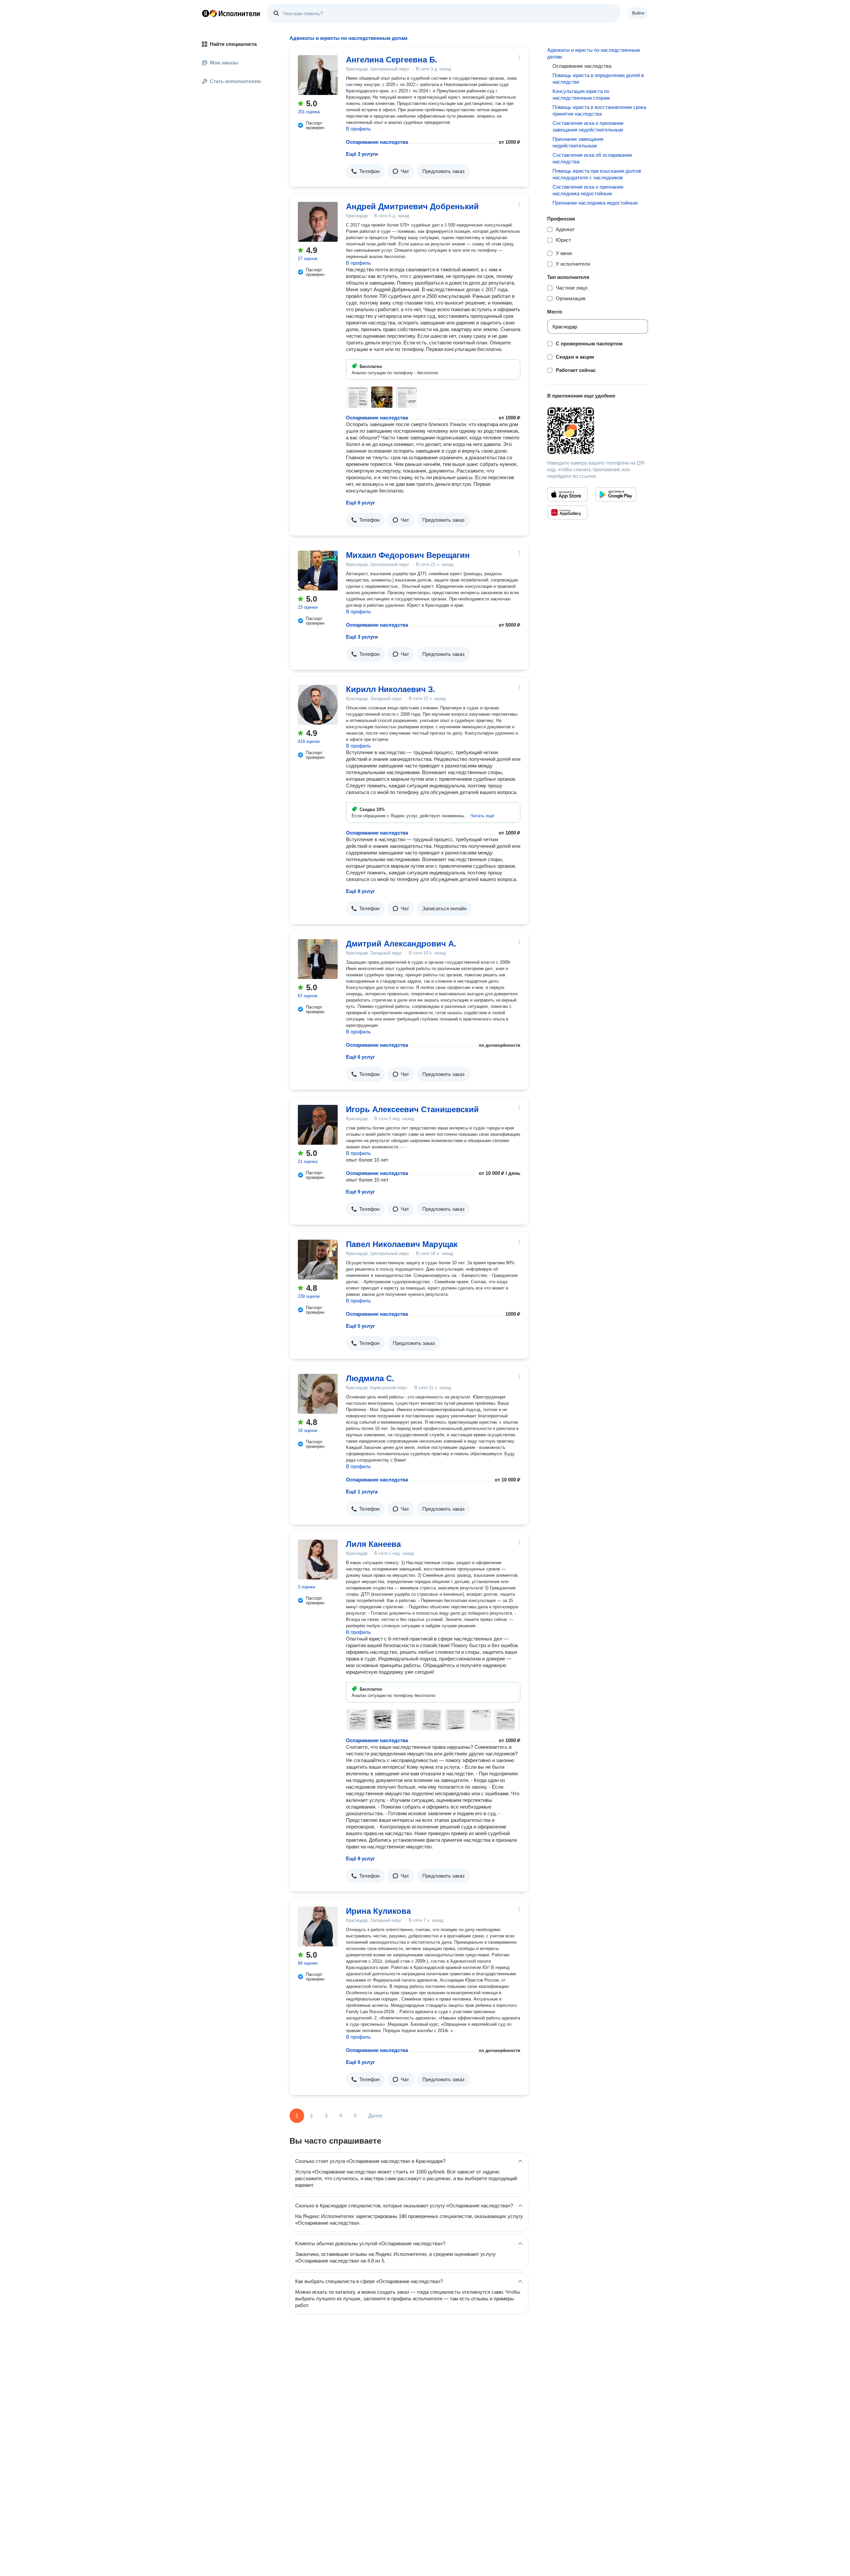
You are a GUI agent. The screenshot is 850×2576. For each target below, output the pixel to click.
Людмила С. (370, 1378)
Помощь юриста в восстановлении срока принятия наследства (599, 110)
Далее (375, 2116)
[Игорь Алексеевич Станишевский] (318, 1125)
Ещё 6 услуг (360, 503)
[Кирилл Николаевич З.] (318, 705)
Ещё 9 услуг (360, 1192)
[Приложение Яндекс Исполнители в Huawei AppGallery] (567, 512)
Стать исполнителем (235, 81)
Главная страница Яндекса (206, 13)
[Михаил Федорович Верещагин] (318, 571)
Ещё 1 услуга (362, 1492)
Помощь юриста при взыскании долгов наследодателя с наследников (597, 174)
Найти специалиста (233, 44)
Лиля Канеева (373, 1544)
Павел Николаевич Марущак (402, 1244)
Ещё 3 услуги (362, 154)
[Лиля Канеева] (318, 1559)
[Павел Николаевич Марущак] (318, 1260)
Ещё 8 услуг (360, 891)
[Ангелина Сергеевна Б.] (318, 75)
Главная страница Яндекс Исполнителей (231, 13)
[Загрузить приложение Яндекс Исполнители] (598, 431)
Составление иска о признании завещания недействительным (588, 126)
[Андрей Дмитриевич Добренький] (318, 222)
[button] (365, 171)
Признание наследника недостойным (595, 203)
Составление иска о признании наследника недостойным (588, 190)
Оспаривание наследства (377, 142)
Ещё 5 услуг (360, 1326)
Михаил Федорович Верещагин (408, 555)
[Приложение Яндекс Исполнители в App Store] (567, 494)
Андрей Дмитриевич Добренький (412, 206)
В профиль (358, 129)
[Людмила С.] (318, 1394)
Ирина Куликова (378, 1911)
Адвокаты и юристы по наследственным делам (594, 53)
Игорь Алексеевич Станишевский (412, 1109)
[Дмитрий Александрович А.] (318, 959)
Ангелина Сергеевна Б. (392, 60)
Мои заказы (224, 63)
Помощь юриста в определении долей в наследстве (598, 79)
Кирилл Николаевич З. (391, 689)
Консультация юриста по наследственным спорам (581, 94)
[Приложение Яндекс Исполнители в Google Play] (616, 494)
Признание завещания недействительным (578, 142)
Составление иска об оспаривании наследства (592, 158)
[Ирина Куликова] (318, 1926)
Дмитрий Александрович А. (401, 944)
